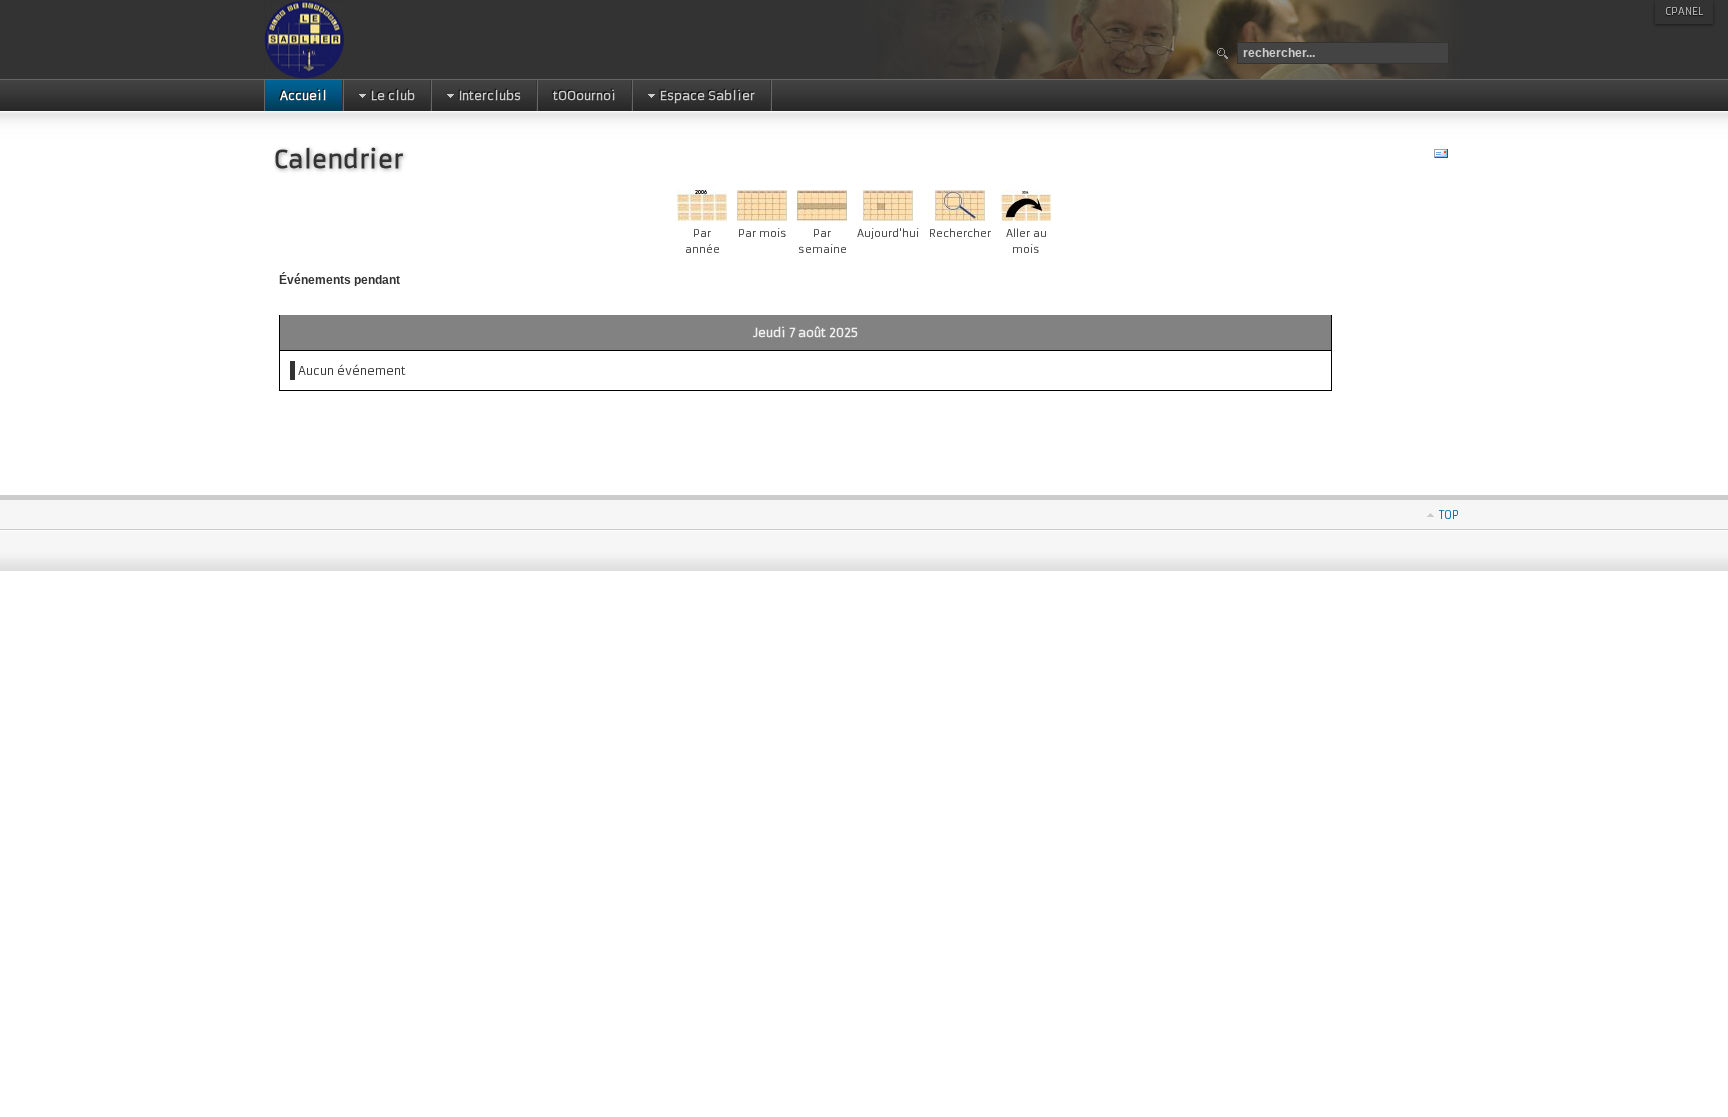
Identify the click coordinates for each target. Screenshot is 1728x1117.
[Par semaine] (822, 216)
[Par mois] (762, 216)
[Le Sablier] (367, 39)
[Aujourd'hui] (888, 216)
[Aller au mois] (1026, 216)
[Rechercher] (960, 216)
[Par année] (702, 216)
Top (1449, 515)
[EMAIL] (1443, 157)
